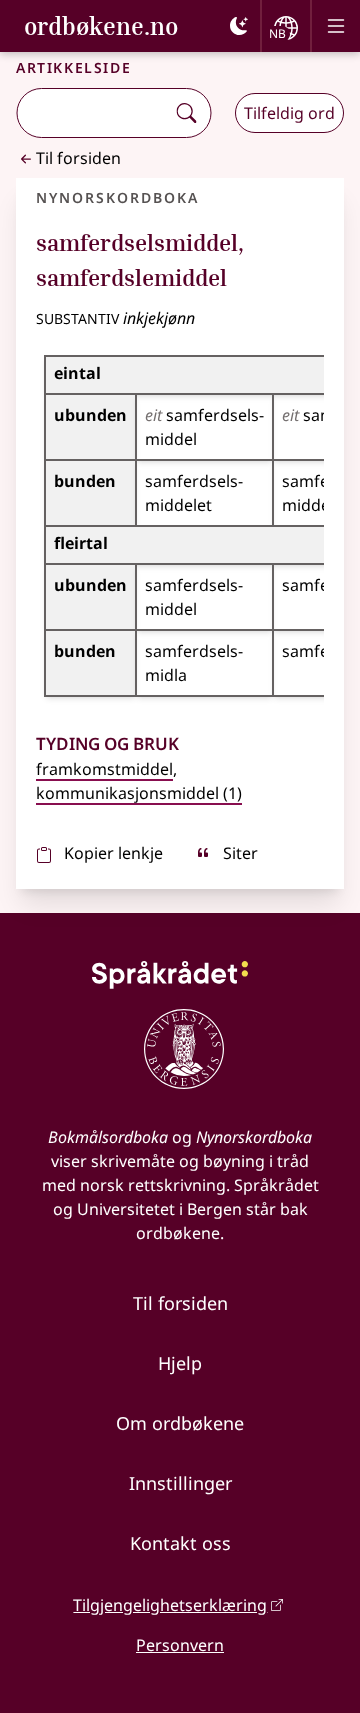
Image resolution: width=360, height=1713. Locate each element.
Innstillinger (180, 1483)
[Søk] (186, 113)
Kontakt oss (180, 1543)
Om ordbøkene (180, 1423)
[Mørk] (239, 26)
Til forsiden (78, 158)
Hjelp (180, 1363)
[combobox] (92, 113)
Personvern (180, 1645)
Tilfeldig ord (289, 113)
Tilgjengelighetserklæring (170, 1605)
